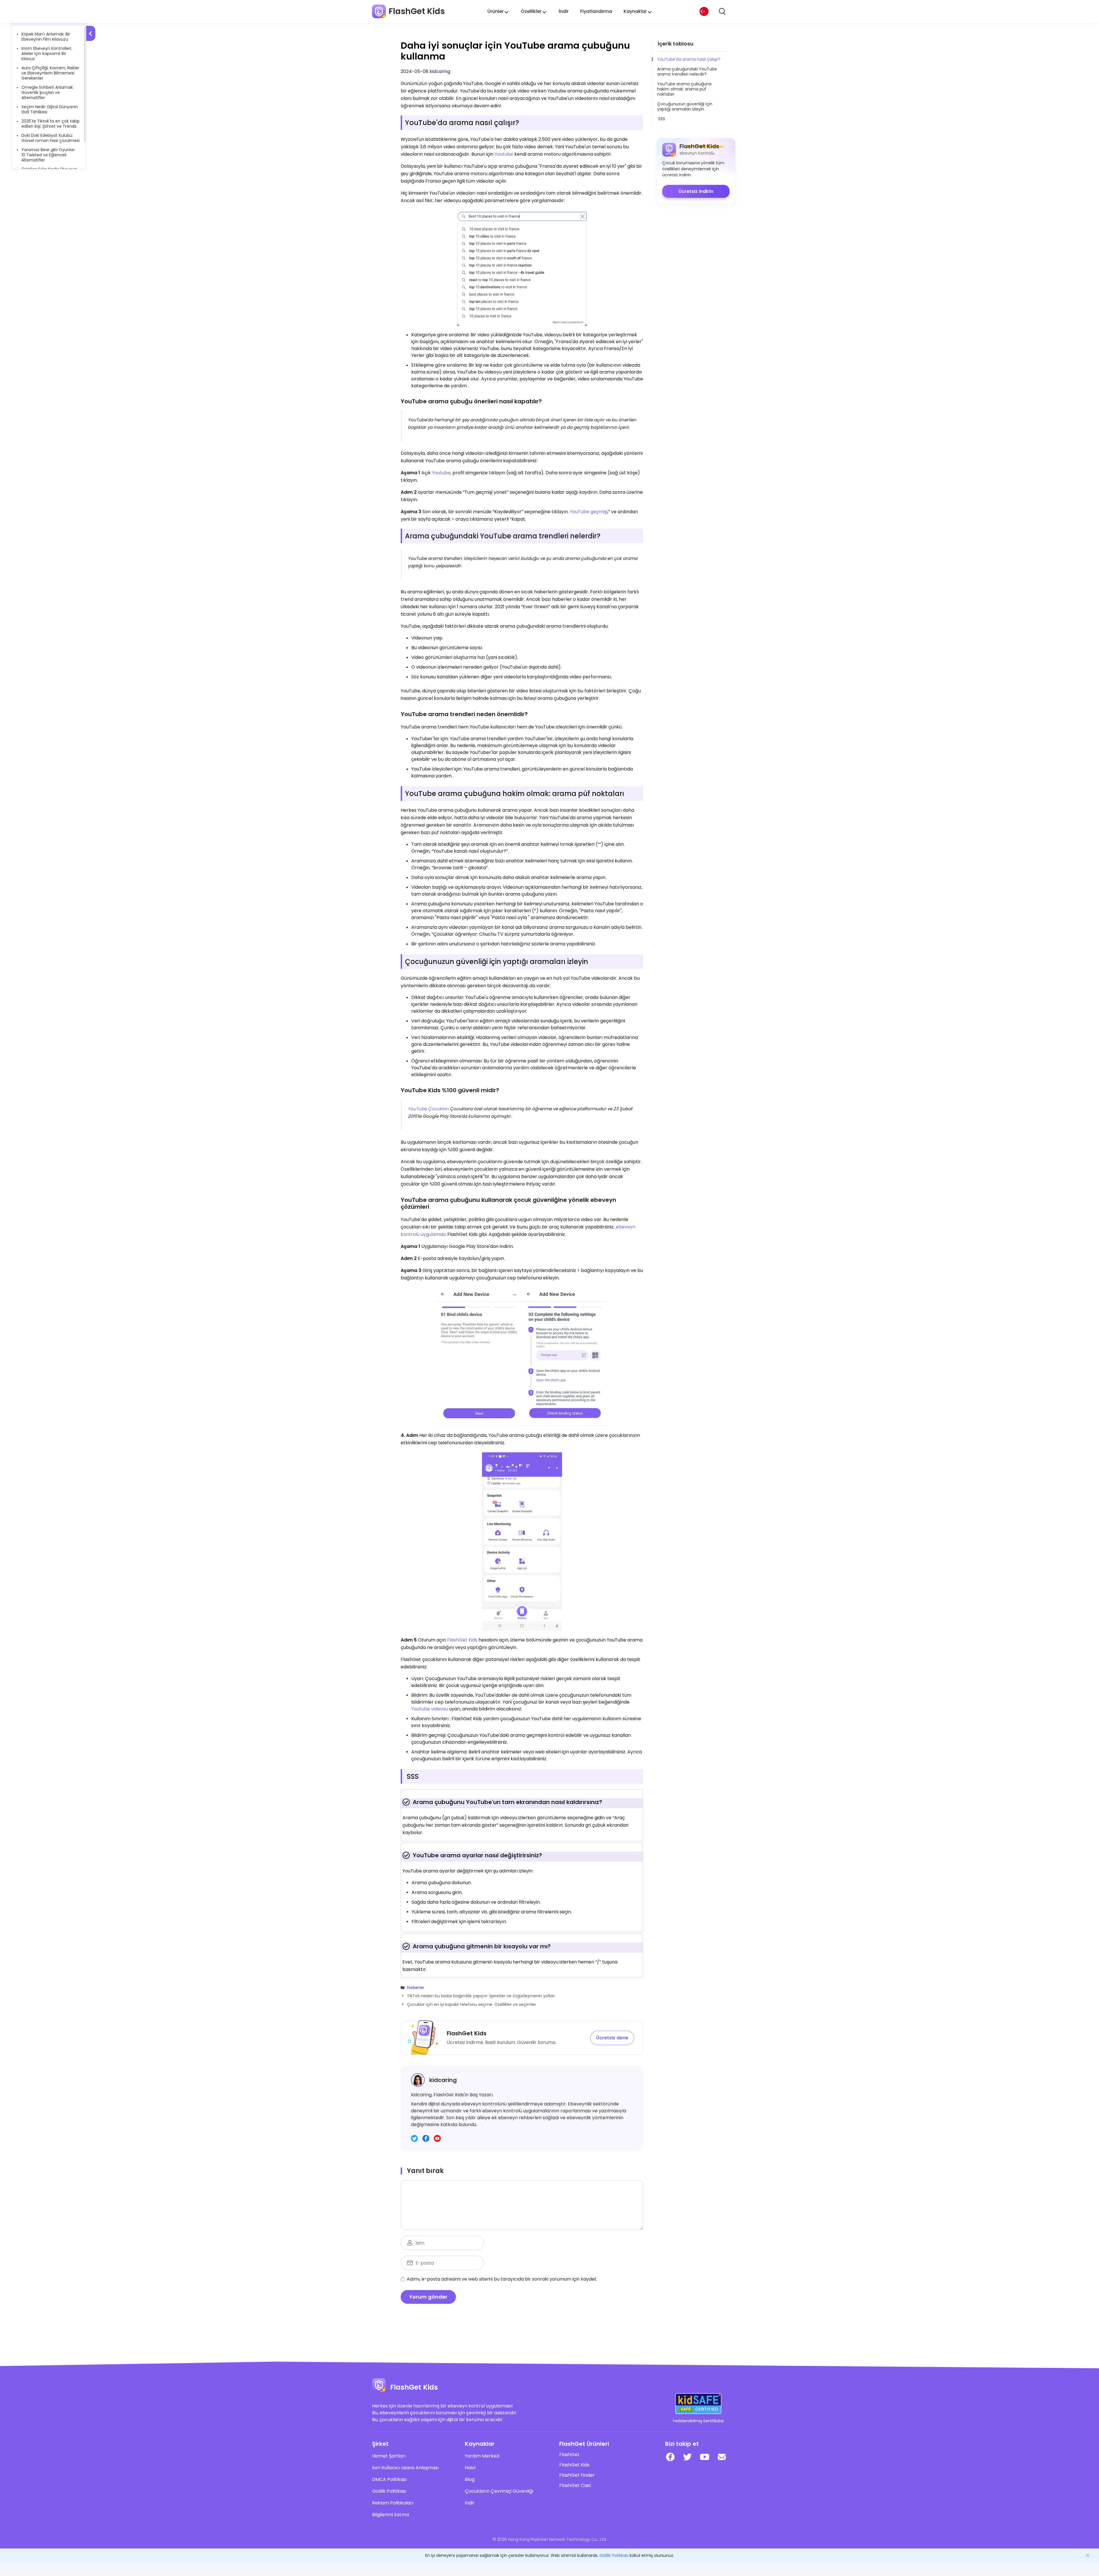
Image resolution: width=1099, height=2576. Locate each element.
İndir (564, 11)
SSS (662, 119)
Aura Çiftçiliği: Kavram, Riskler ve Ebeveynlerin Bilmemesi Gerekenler (50, 73)
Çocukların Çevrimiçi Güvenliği (499, 2491)
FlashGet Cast (575, 2486)
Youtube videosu (430, 1709)
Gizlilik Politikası (389, 2491)
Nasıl (470, 2468)
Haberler (416, 1988)
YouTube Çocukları (428, 1109)
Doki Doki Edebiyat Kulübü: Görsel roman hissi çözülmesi (51, 138)
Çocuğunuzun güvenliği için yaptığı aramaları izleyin (685, 106)
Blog (470, 2480)
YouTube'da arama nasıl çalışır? (689, 59)
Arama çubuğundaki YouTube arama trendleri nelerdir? (687, 72)
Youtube (504, 154)
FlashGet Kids (462, 1640)
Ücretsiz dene (612, 2038)
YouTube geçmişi (589, 512)
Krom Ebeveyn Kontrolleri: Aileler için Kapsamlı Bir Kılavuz (47, 54)
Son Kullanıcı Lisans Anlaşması (405, 2468)
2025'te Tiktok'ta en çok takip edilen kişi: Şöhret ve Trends (51, 124)
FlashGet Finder (577, 2475)
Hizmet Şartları (389, 2456)
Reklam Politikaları (393, 2503)
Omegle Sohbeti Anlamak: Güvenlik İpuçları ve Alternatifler (48, 92)
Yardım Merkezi (482, 2456)
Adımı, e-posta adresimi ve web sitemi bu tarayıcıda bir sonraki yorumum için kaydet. (502, 2279)
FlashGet (569, 2455)
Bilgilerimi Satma (391, 2515)
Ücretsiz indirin (696, 191)
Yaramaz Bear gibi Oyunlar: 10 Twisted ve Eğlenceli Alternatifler (48, 155)
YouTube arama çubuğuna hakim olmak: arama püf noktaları (684, 89)
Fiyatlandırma (596, 11)
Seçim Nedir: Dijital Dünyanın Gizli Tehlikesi (50, 109)
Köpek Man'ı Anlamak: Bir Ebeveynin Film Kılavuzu (46, 37)
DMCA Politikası (389, 2480)
